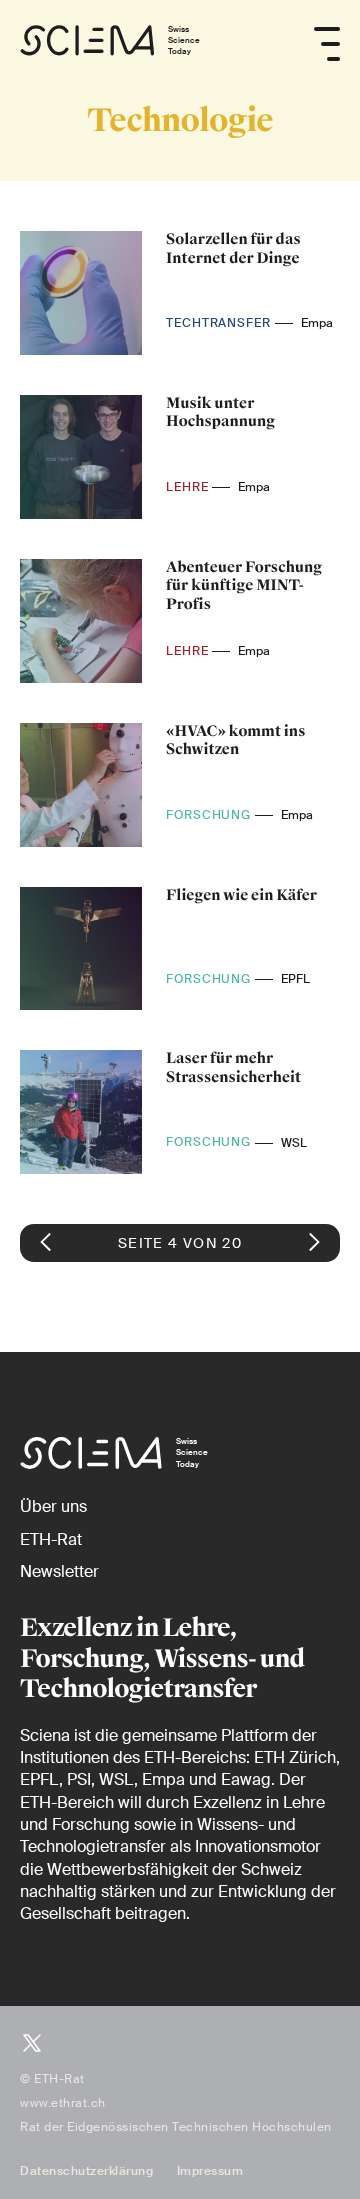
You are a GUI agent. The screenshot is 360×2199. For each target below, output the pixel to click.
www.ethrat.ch (63, 2103)
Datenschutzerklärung (86, 2171)
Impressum (210, 2171)
